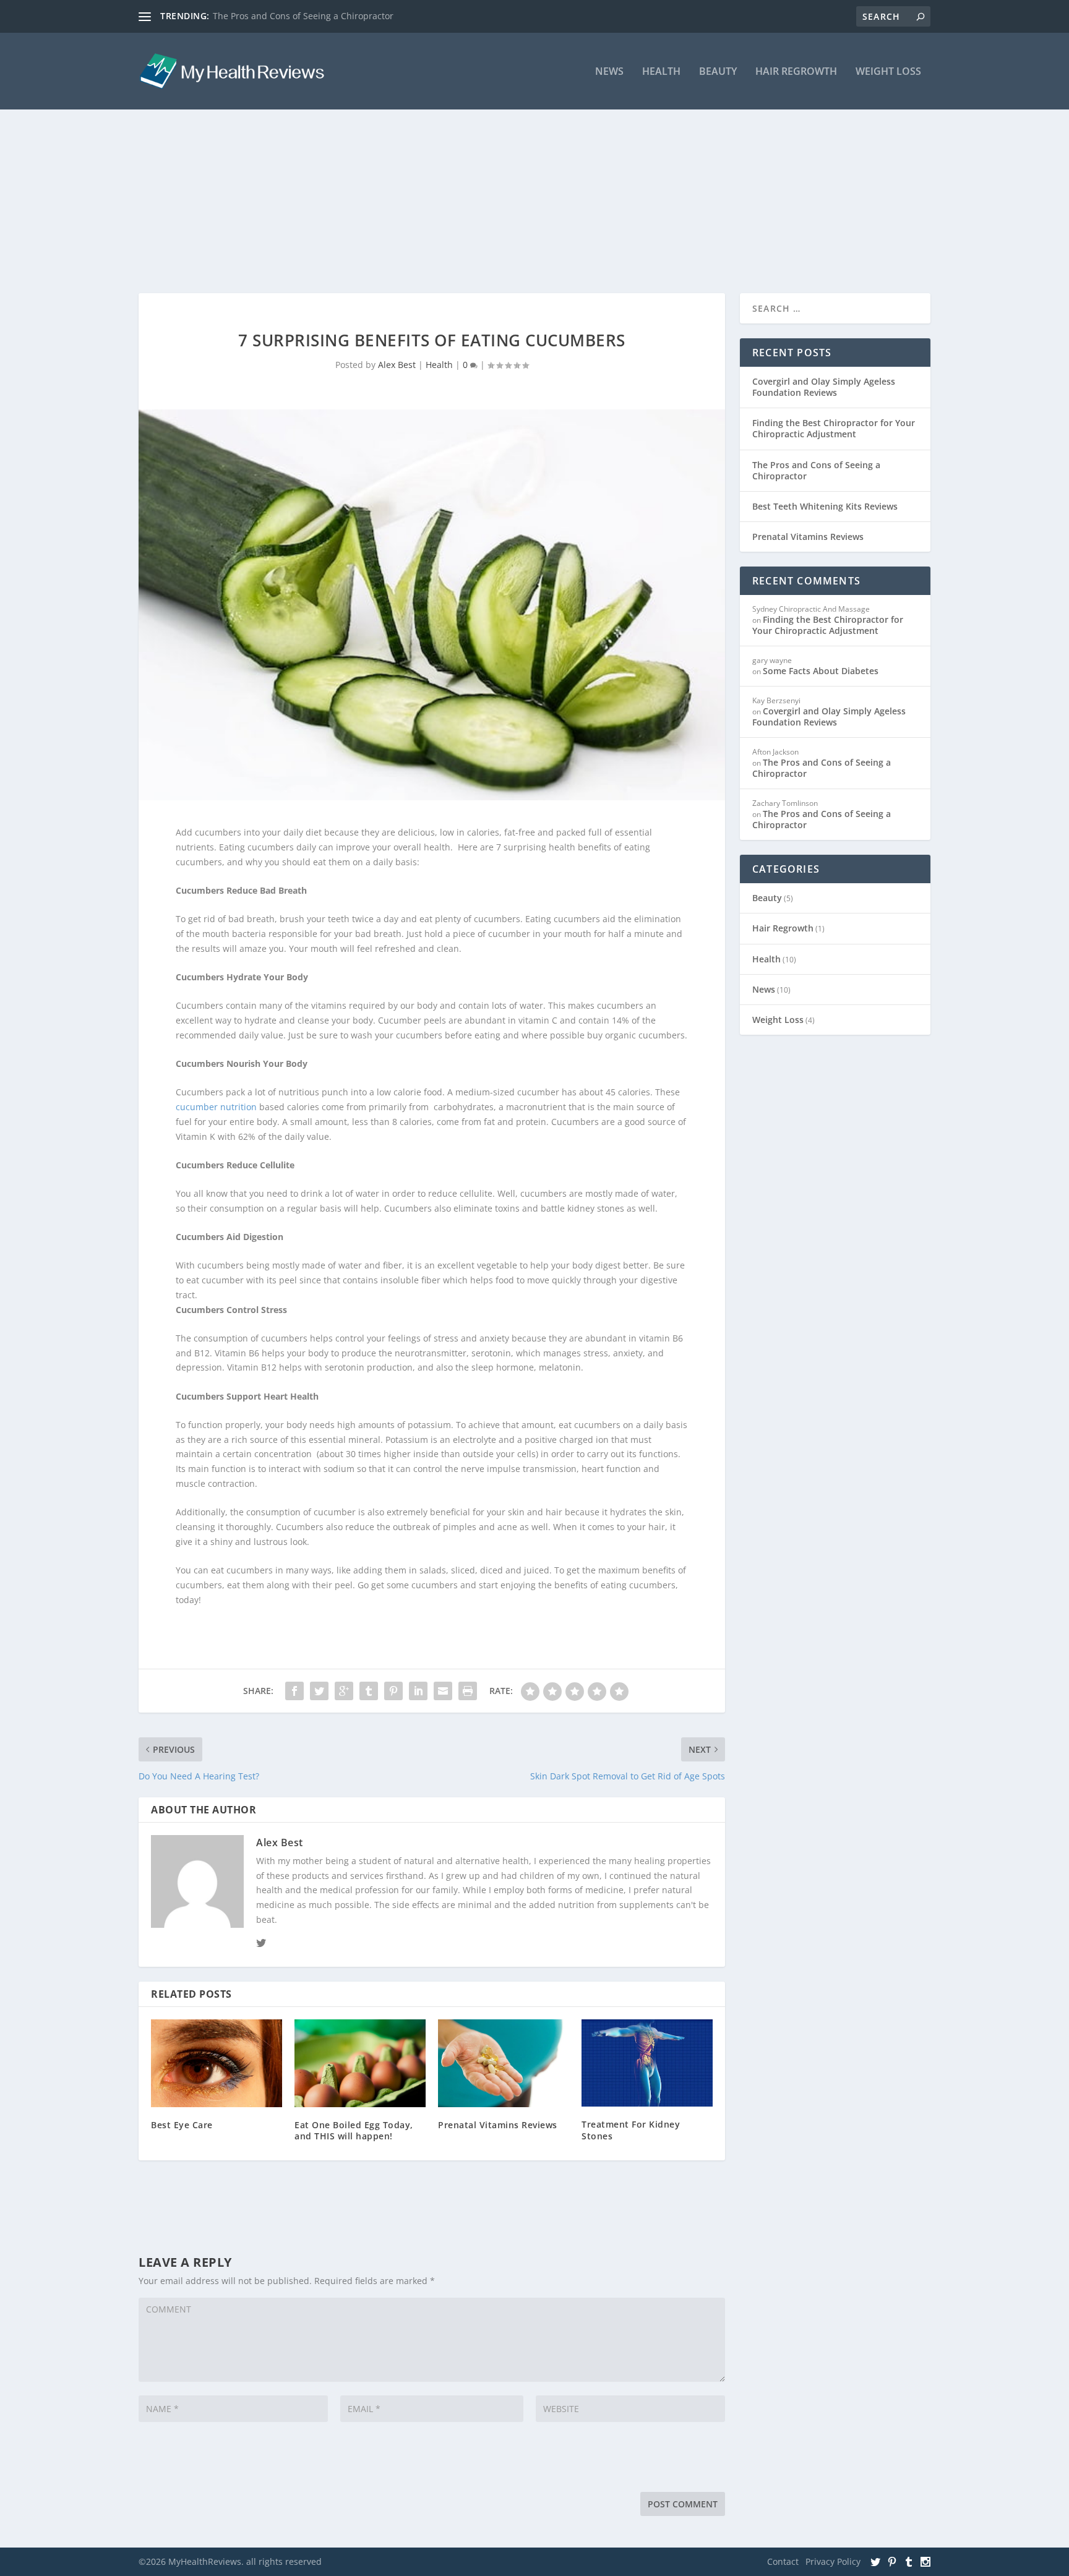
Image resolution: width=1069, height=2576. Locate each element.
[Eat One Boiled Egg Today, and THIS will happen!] (360, 2063)
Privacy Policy (833, 2561)
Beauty (718, 72)
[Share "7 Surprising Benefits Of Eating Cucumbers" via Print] (468, 1691)
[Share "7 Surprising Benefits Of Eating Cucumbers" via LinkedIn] (418, 1691)
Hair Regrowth (796, 72)
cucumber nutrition (216, 1107)
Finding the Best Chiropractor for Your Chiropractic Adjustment (834, 428)
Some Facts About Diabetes (821, 671)
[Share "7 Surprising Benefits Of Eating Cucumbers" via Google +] (344, 1691)
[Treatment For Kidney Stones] (647, 2063)
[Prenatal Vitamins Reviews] (504, 2063)
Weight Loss (888, 72)
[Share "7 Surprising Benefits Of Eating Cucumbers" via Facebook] (294, 1691)
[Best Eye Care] (217, 2063)
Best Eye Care (182, 2125)
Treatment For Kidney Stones (631, 2130)
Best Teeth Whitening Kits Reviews (825, 506)
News (609, 72)
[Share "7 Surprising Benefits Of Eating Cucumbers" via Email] (443, 1691)
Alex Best (397, 365)
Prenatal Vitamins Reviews (498, 2125)
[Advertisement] (534, 176)
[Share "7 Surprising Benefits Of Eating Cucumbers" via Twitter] (319, 1691)
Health (661, 72)
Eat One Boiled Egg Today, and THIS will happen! (354, 2130)
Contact (783, 2561)
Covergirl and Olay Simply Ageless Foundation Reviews (824, 387)
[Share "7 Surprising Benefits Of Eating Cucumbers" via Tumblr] (369, 1691)
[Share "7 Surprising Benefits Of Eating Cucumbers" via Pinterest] (393, 1691)
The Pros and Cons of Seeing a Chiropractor (303, 16)
